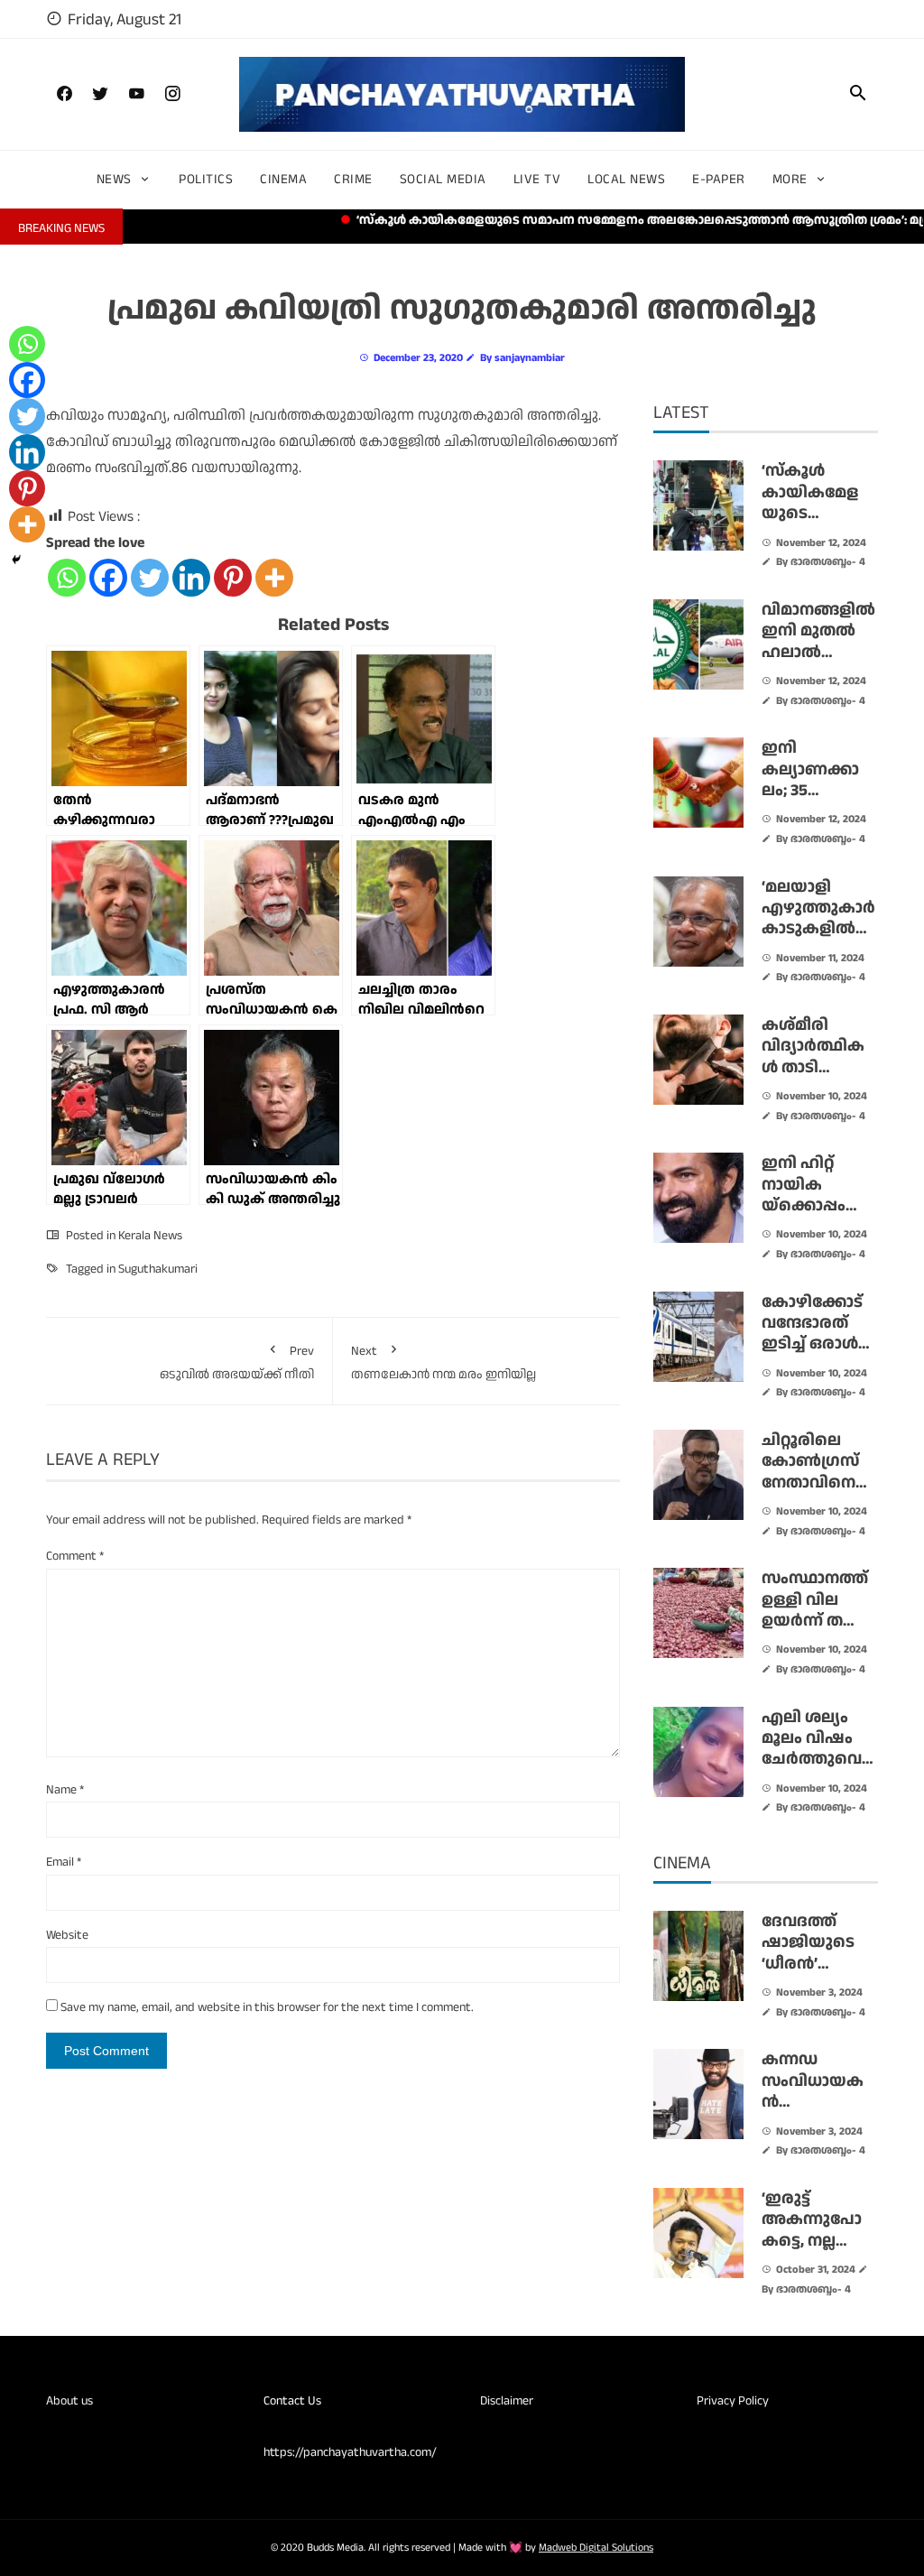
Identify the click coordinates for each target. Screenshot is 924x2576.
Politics (206, 179)
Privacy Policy (733, 2401)
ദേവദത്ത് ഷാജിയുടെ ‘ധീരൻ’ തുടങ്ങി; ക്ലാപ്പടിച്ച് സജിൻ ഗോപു (818, 1974)
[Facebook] (108, 578)
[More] (274, 578)
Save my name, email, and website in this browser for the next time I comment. (267, 2007)
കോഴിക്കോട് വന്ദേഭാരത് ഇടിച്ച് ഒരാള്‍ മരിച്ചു (812, 1334)
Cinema (283, 179)
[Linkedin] (191, 578)
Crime (353, 179)
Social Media (443, 179)
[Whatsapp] (67, 578)
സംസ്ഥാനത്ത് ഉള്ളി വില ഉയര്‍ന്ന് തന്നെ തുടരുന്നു (818, 1610)
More (790, 179)
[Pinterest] (233, 578)
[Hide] (16, 560)
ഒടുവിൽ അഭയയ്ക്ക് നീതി (237, 1363)
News (114, 179)
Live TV (537, 179)
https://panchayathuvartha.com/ (350, 2452)
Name (65, 1790)
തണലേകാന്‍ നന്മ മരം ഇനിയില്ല (444, 1363)
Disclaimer (507, 2401)
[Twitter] (150, 578)
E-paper (719, 179)
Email (64, 1862)
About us (69, 2401)
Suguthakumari (158, 1269)
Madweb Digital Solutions (596, 2548)
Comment (75, 1556)
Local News (626, 179)
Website (67, 1935)
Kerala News (150, 1236)
